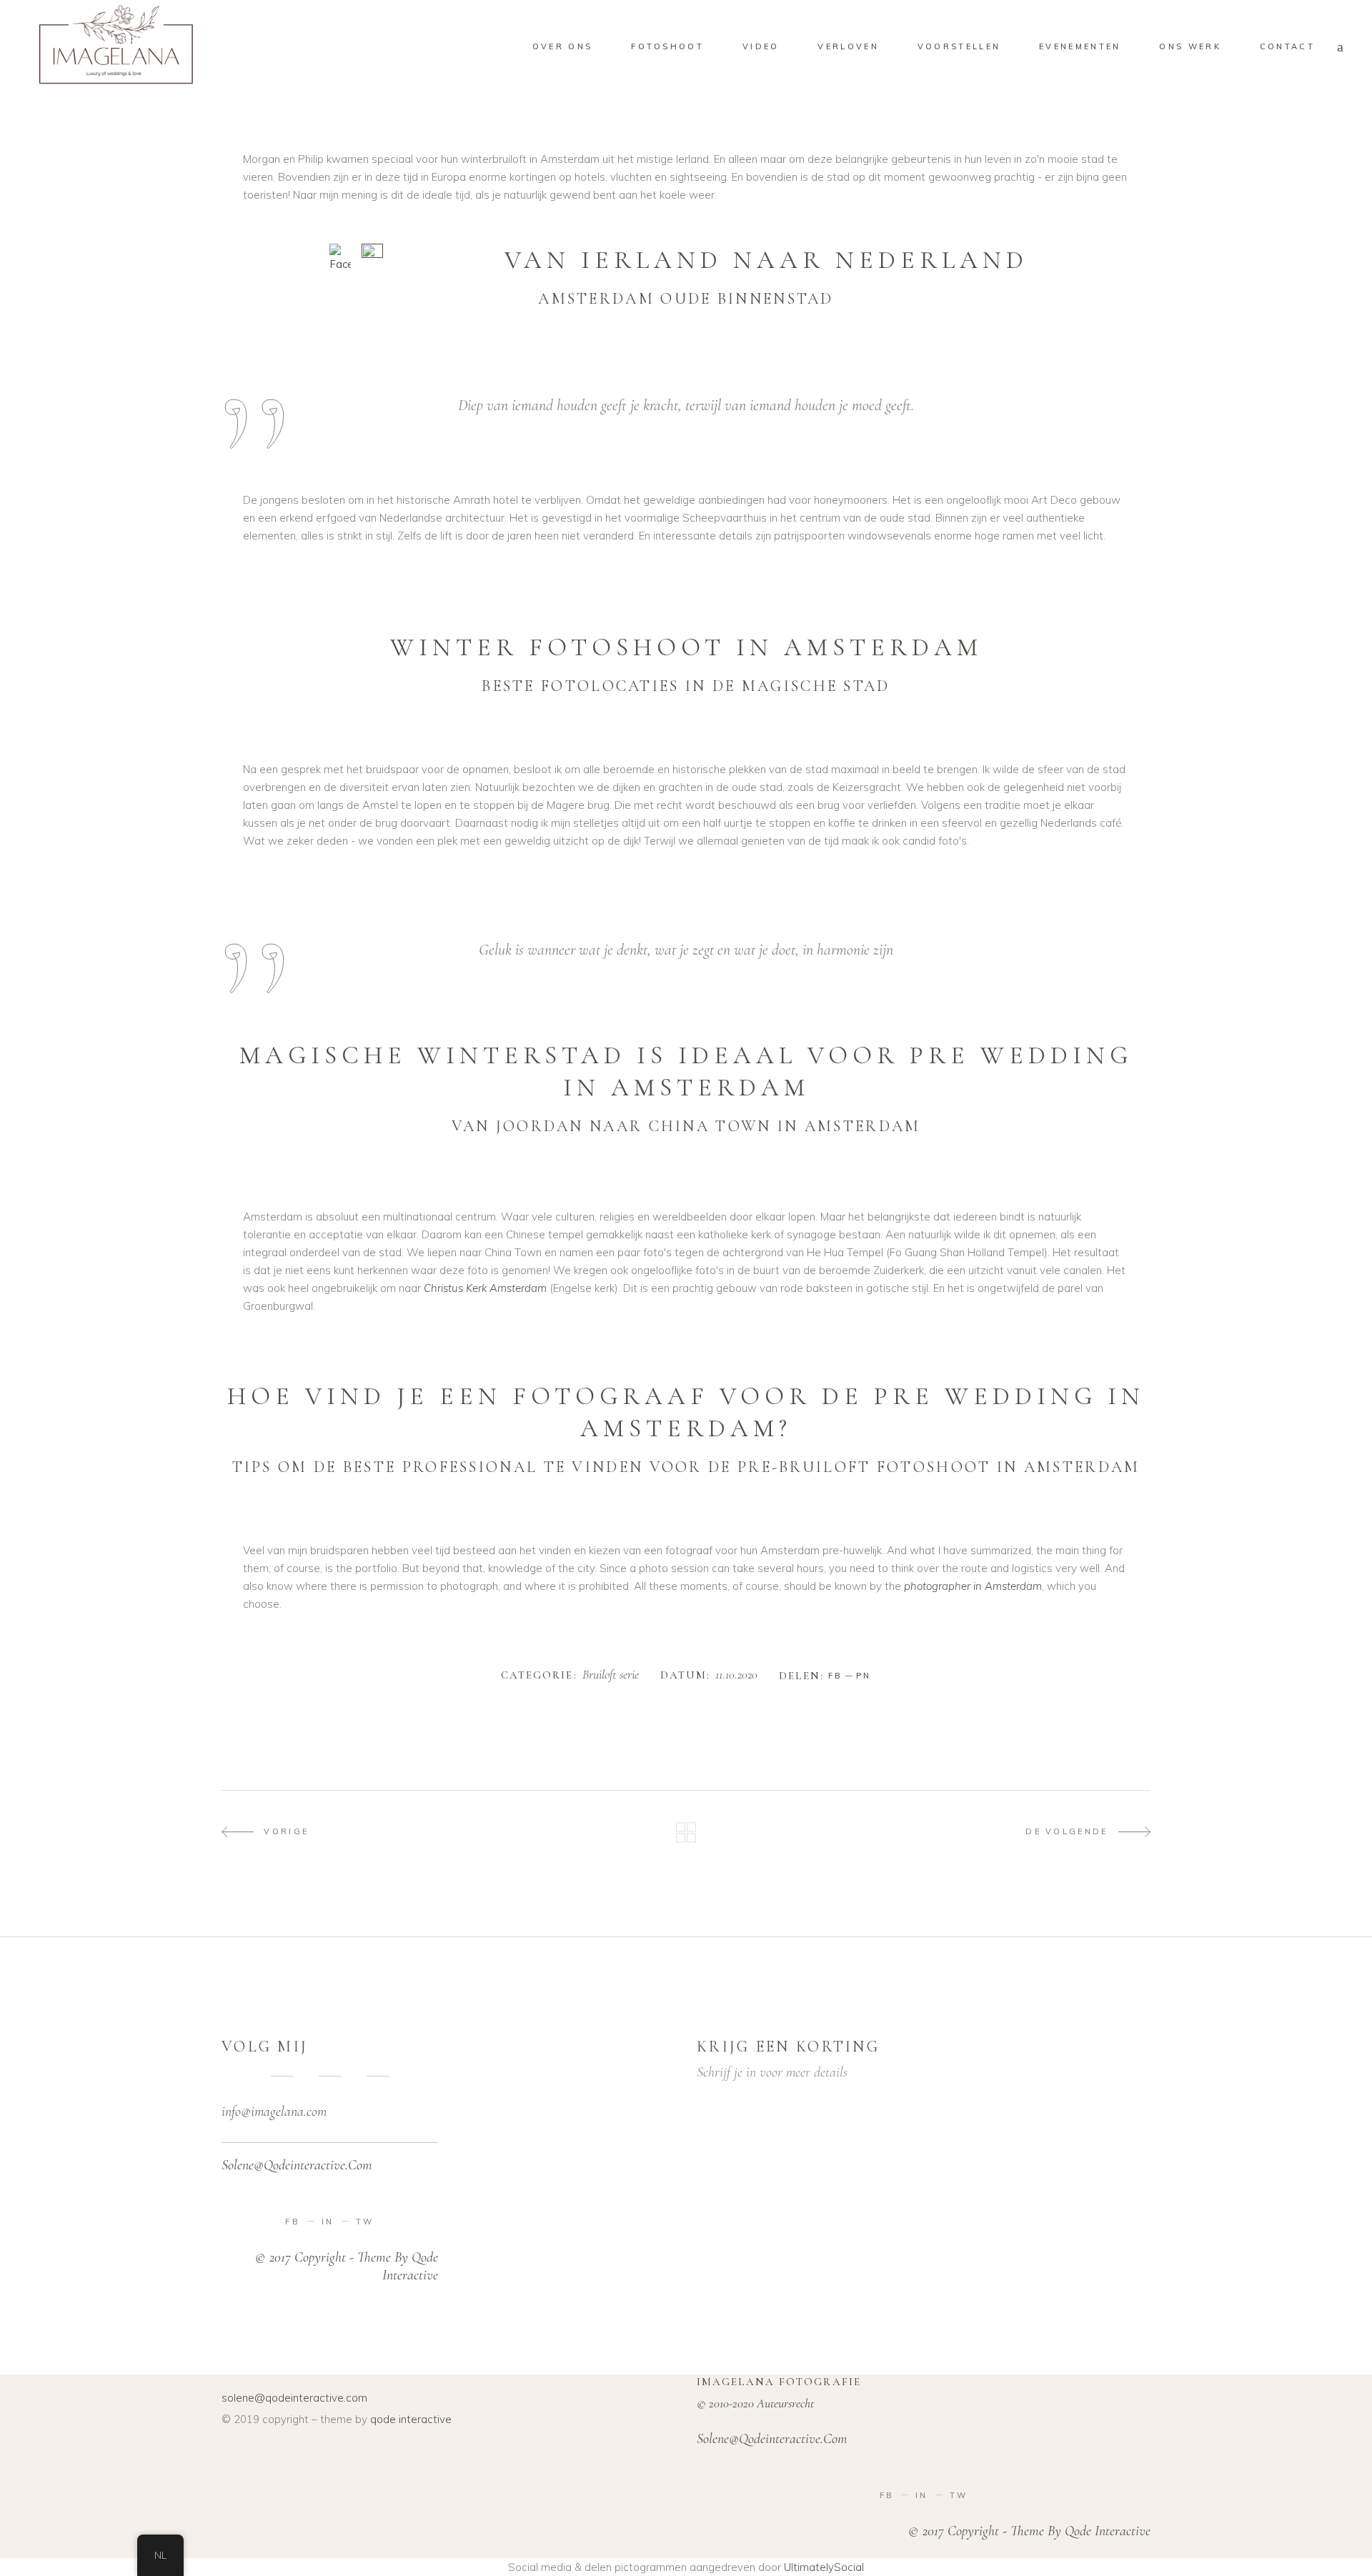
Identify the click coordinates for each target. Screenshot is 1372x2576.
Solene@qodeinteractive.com (297, 2165)
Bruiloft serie (611, 1675)
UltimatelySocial (824, 2567)
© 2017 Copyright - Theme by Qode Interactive (1029, 2531)
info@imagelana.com (274, 2112)
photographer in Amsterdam (973, 1586)
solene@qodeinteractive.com (294, 2398)
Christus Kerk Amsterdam (485, 1288)
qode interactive (411, 2419)
